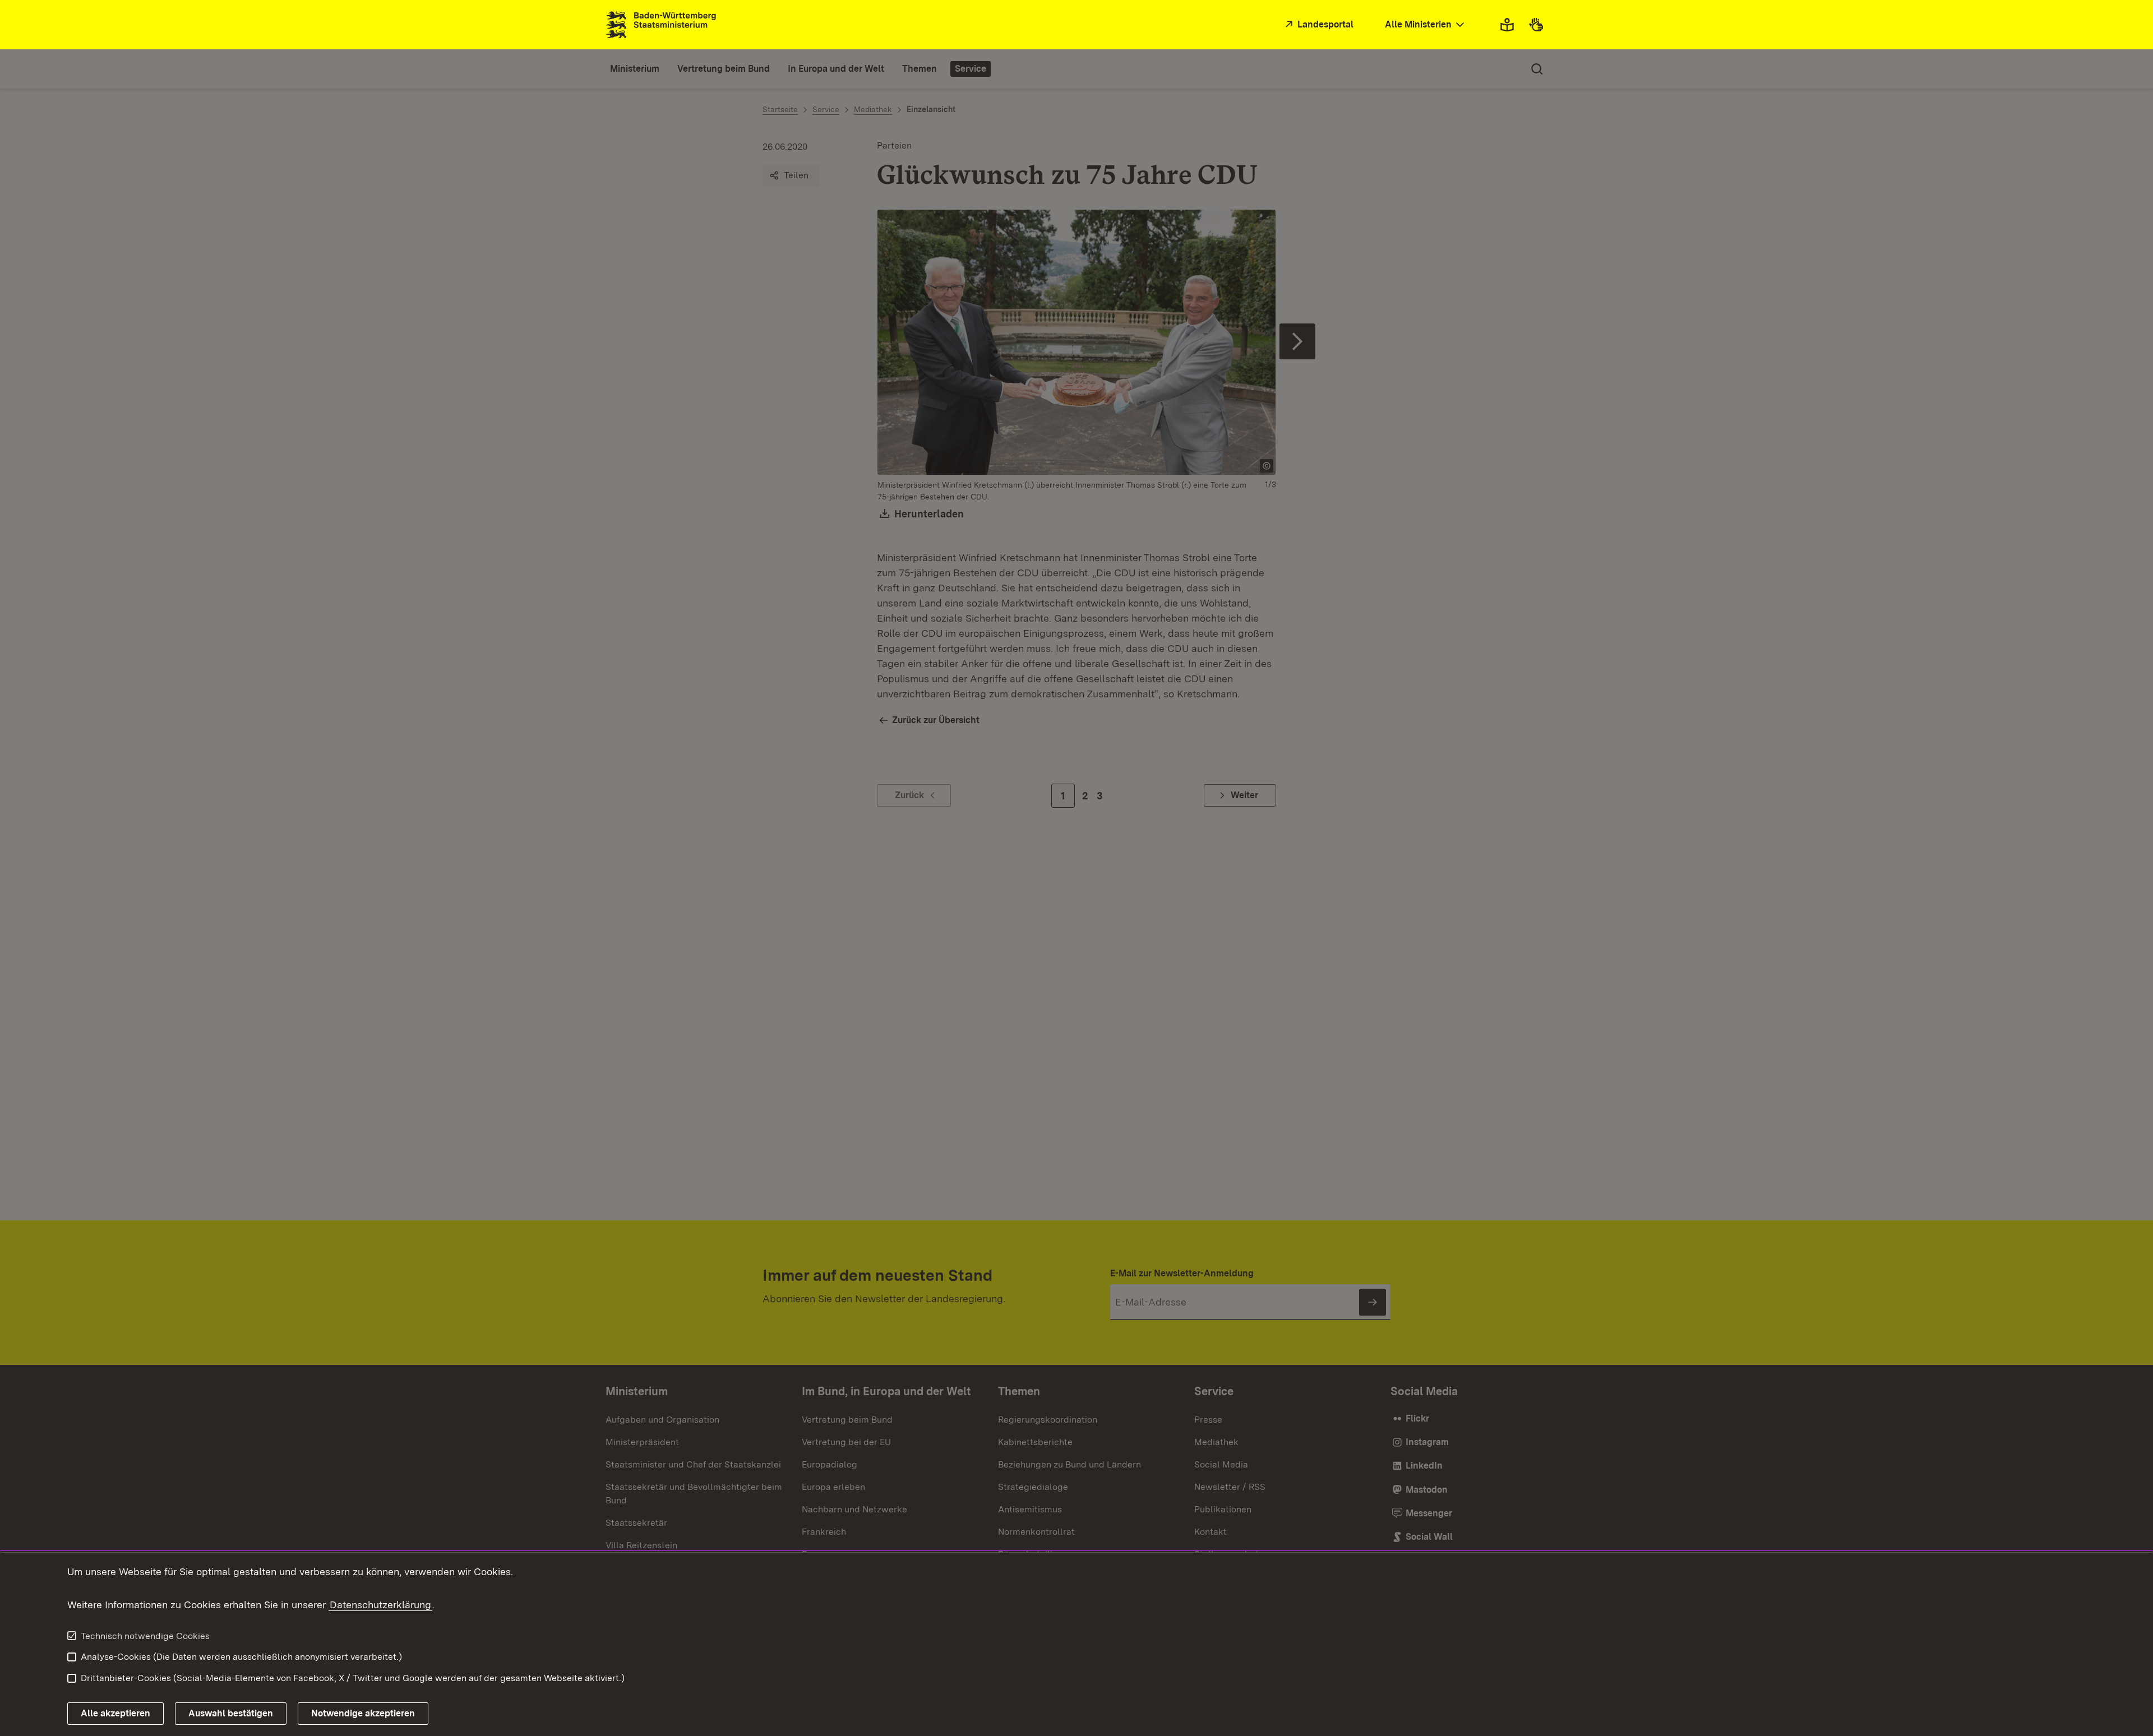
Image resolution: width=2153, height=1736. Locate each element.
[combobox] (1426, 25)
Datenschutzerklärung (380, 1605)
